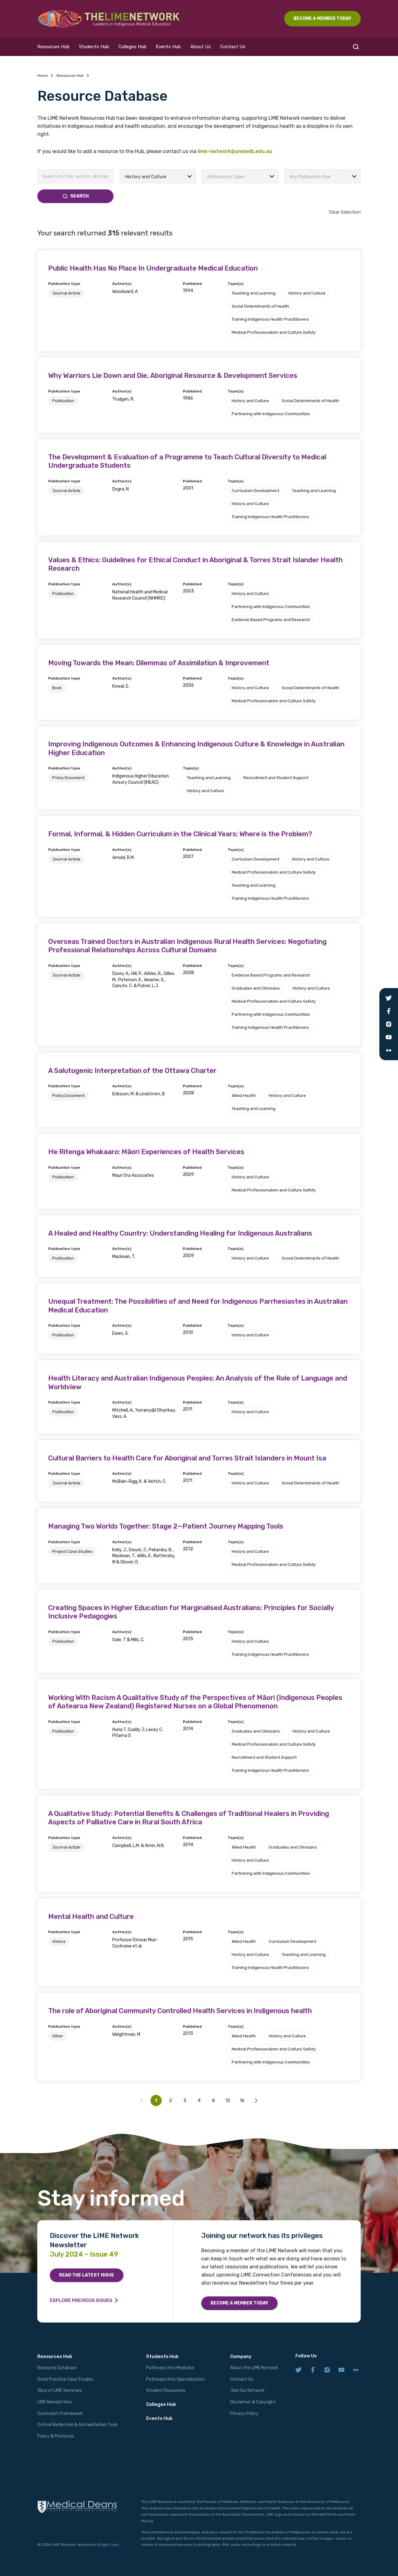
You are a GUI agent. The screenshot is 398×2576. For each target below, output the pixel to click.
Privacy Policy (244, 2414)
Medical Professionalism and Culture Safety (274, 332)
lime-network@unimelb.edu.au (235, 151)
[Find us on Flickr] (356, 2370)
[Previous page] (256, 2100)
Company (241, 2356)
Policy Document (68, 778)
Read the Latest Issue (87, 2275)
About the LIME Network (254, 2368)
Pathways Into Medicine (170, 2368)
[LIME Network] (109, 19)
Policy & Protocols (56, 2436)
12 (228, 2100)
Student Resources (166, 2390)
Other (58, 2036)
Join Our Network (247, 2390)
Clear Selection (345, 212)
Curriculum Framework (60, 2414)
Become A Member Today (322, 19)
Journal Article (66, 293)
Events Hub (168, 47)
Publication (63, 401)
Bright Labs (108, 2545)
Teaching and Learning (254, 293)
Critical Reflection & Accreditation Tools (78, 2425)
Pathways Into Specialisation (176, 2379)
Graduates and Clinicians (256, 988)
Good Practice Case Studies (65, 2379)
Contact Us (233, 47)
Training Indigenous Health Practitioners (270, 319)
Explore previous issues (81, 2300)
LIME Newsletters (55, 2402)
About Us (201, 47)
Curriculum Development (255, 491)
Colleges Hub (132, 47)
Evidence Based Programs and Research (271, 620)
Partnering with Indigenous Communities (271, 414)
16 (242, 2100)
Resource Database (57, 2368)
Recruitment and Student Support (276, 778)
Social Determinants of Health (260, 306)
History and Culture (307, 293)
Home (42, 76)
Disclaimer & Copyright (253, 2402)
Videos (59, 1941)
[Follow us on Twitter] (298, 2370)
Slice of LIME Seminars (60, 2390)
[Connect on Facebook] (313, 2370)
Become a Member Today (239, 2303)
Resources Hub (53, 47)
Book (57, 688)
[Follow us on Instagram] (327, 2370)
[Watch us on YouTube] (341, 2370)
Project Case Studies (72, 1551)
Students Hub (94, 47)
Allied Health (244, 1095)
